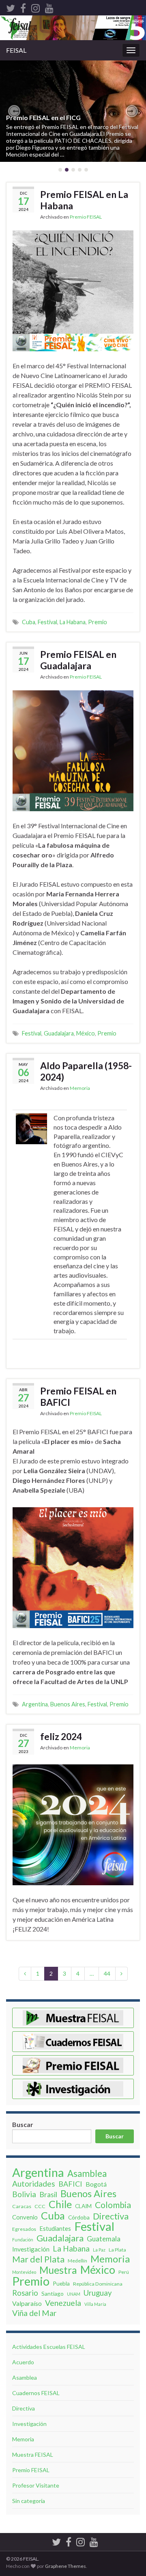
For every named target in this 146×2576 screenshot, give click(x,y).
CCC (40, 2206)
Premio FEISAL (86, 217)
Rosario (25, 2293)
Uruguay (98, 2293)
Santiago (53, 2293)
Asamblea (87, 2174)
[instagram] (35, 7)
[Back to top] (128, 2528)
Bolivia (24, 2194)
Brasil (48, 2194)
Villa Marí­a (95, 2304)
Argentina (35, 1704)
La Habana (73, 622)
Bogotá (96, 2184)
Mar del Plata (38, 2259)
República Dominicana (98, 2284)
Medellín (77, 2261)
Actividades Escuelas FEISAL (49, 2347)
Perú (124, 2272)
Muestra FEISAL (33, 2455)
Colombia (113, 2205)
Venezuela (63, 2303)
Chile (60, 2204)
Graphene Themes (65, 2566)
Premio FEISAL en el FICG (43, 117)
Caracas (22, 2206)
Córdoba (79, 2217)
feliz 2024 (61, 1736)
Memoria (80, 1088)
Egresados (24, 2229)
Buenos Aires (68, 1704)
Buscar (23, 2124)
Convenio (25, 2217)
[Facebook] (23, 7)
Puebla (61, 2283)
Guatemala (104, 2239)
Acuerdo (23, 2362)
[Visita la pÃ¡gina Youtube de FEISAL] (49, 7)
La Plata (117, 2250)
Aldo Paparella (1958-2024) (86, 1071)
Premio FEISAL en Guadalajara (78, 660)
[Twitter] (11, 7)
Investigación (31, 2249)
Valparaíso (27, 2303)
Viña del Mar (34, 2313)
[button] (14, 111)
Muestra (58, 2270)
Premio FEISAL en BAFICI (78, 1396)
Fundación (23, 2240)
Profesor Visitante (36, 2485)
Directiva (111, 2216)
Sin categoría (29, 2501)
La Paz (99, 2250)
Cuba (29, 622)
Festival (47, 622)
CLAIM (83, 2206)
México (86, 1033)
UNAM (74, 2294)
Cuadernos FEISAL (36, 2393)
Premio (98, 622)
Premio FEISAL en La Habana (84, 200)
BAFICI (70, 2184)
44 (107, 1973)
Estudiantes (55, 2228)
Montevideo (24, 2272)
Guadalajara (59, 1033)
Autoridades (34, 2184)
